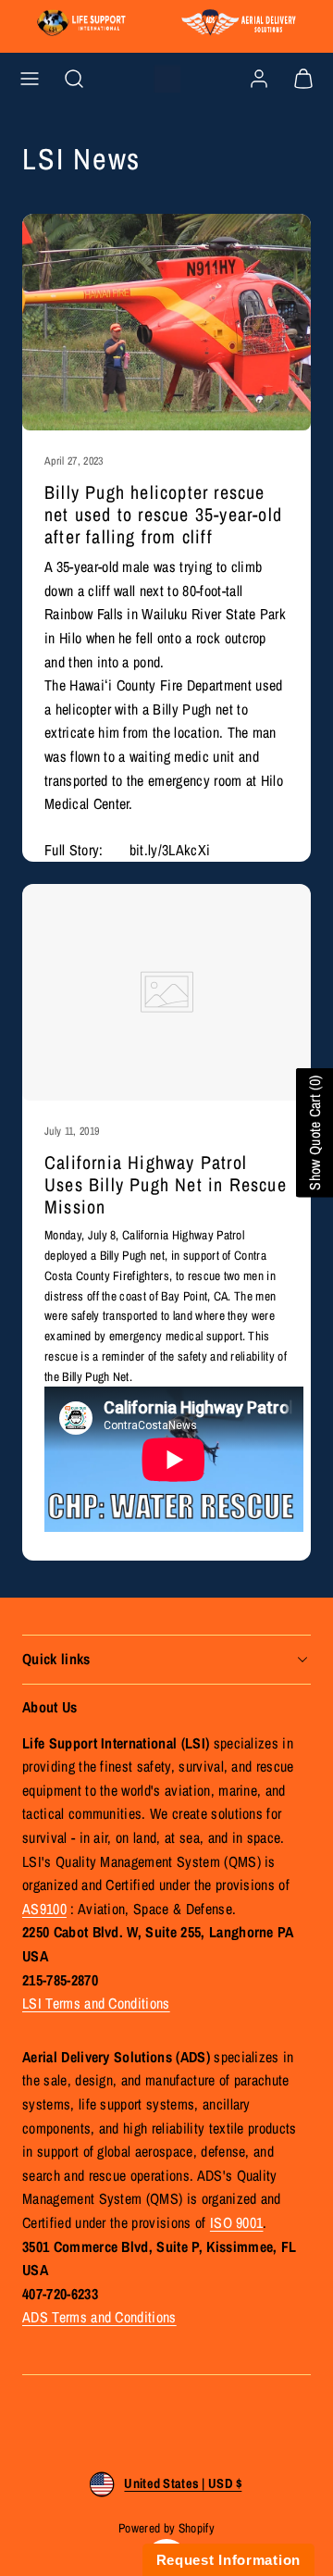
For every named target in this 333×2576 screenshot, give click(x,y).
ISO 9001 (237, 2222)
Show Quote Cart (314, 1133)
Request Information (228, 2560)
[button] (30, 79)
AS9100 (44, 1909)
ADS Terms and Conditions (99, 2317)
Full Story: (76, 850)
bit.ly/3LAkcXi (170, 850)
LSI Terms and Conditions (96, 2003)
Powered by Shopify (166, 2528)
